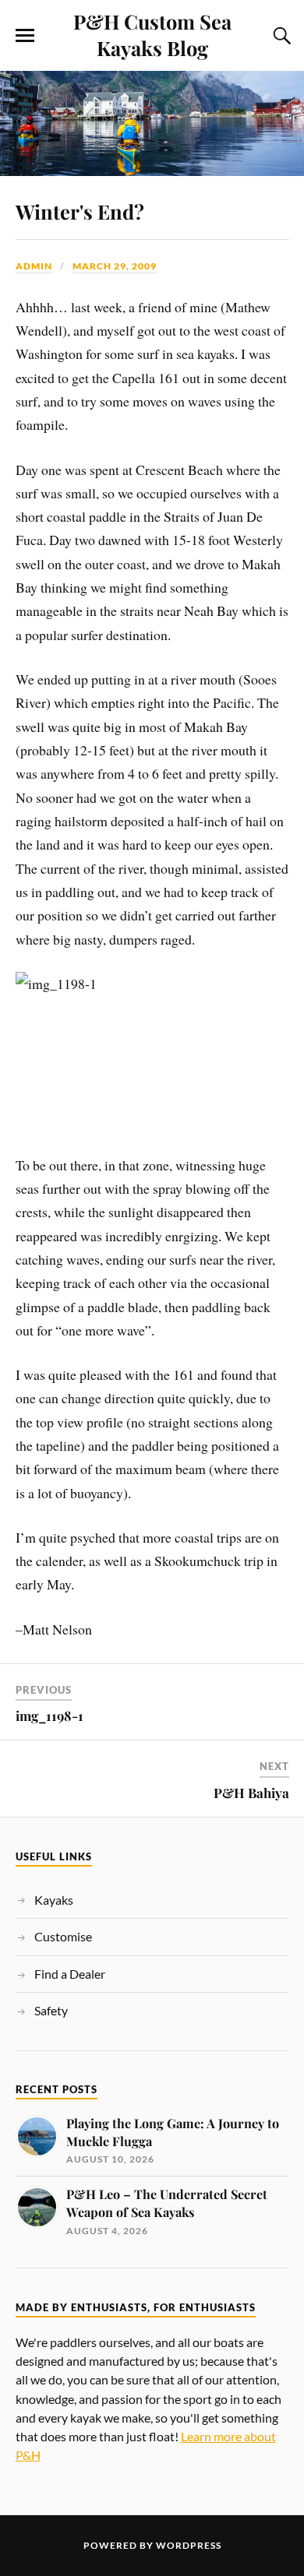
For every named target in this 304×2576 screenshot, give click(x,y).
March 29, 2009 (115, 266)
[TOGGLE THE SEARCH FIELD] (280, 36)
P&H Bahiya (251, 1793)
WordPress (189, 2545)
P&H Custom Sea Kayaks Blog (152, 34)
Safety (51, 2010)
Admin (34, 266)
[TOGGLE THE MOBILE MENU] (25, 36)
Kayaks (54, 1900)
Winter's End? (80, 211)
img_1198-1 (49, 1716)
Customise (63, 1936)
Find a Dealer (70, 1974)
